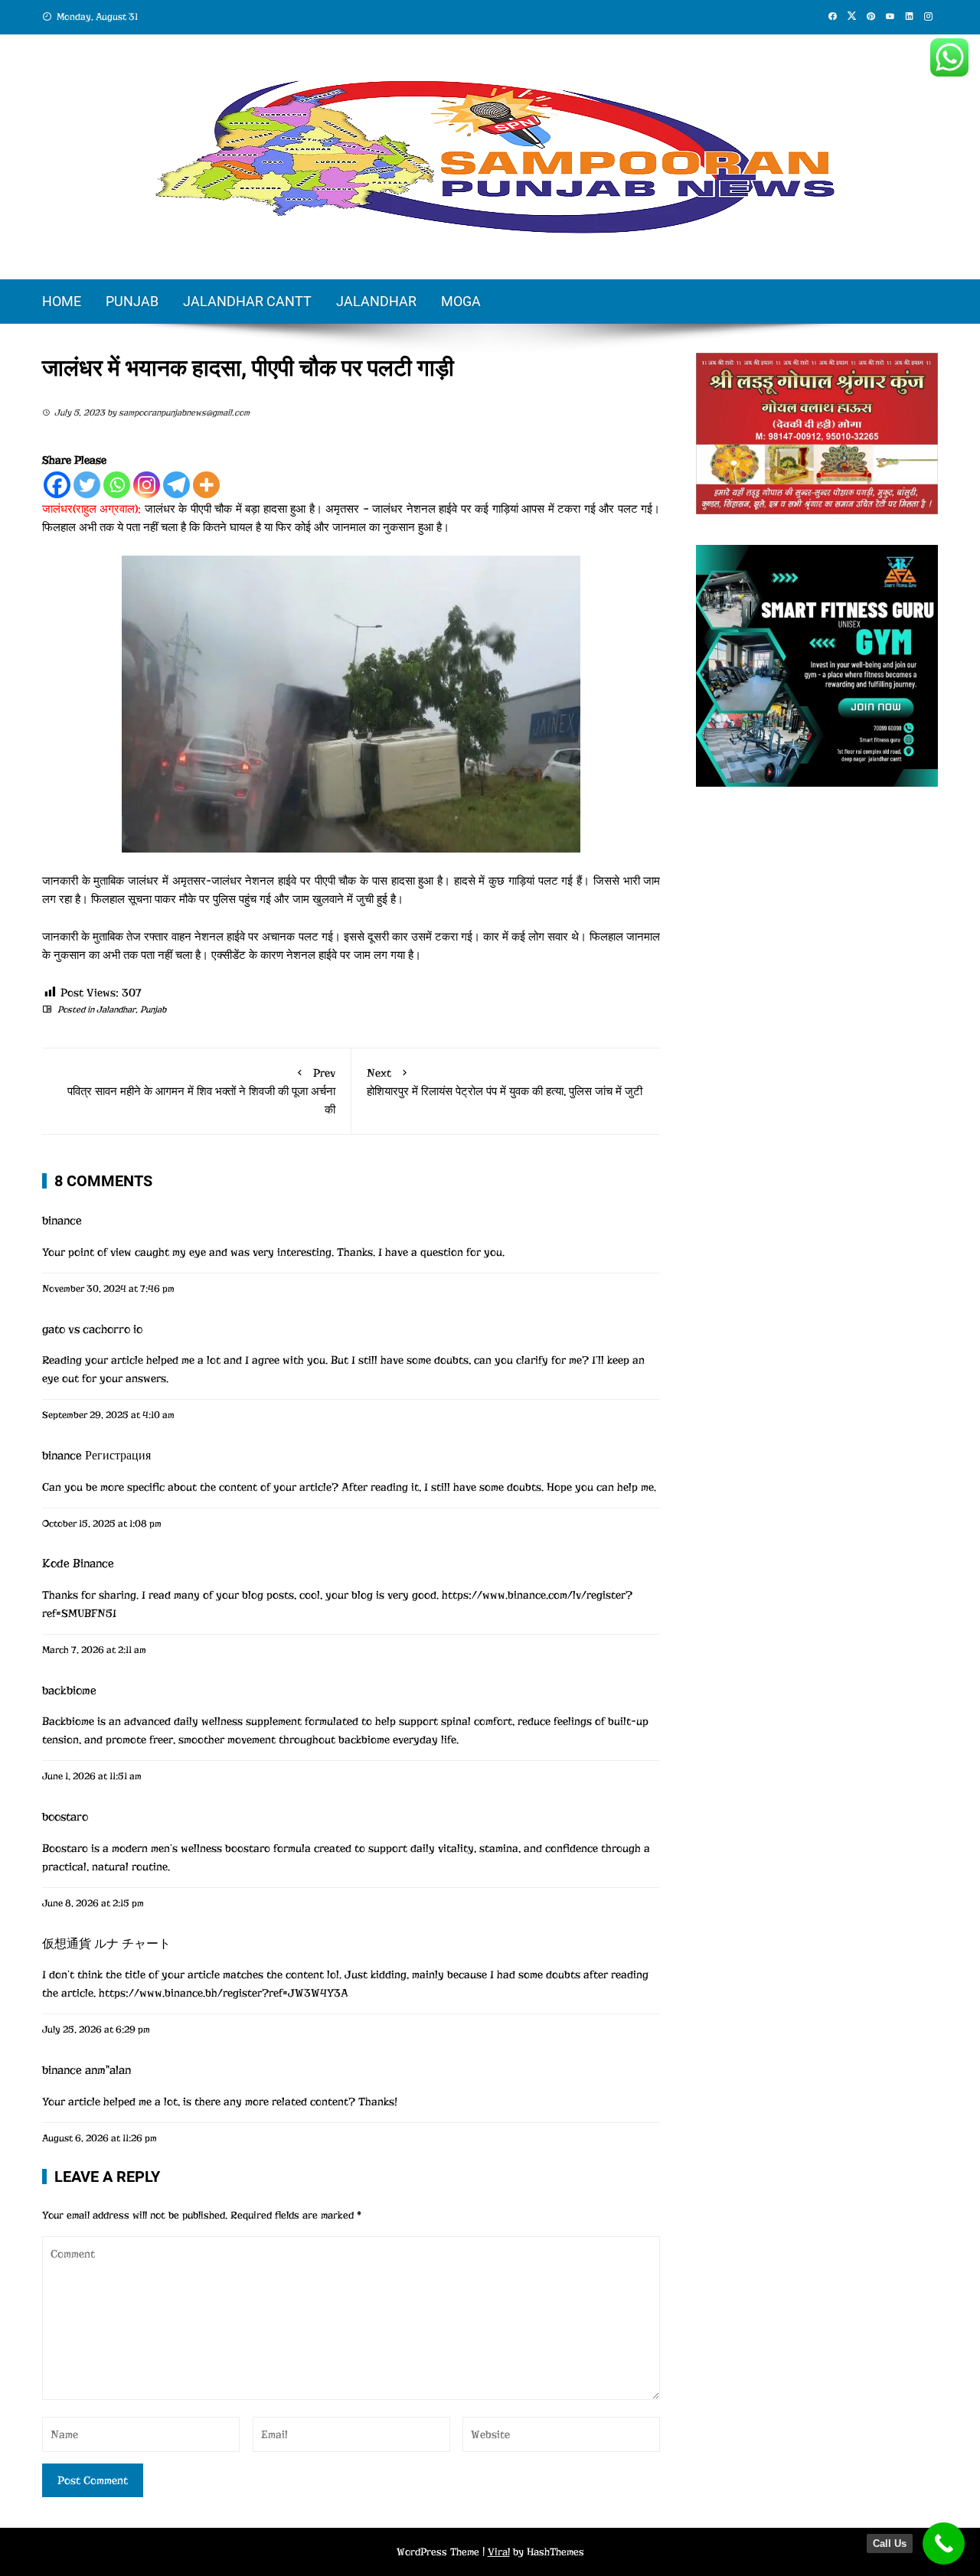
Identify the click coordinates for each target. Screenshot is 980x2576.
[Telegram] (176, 485)
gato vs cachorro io (92, 1329)
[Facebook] (57, 485)
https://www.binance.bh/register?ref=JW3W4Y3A (224, 1993)
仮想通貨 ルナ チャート (106, 1944)
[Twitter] (87, 485)
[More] (206, 485)
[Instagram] (147, 485)
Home (62, 301)
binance (62, 1221)
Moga (461, 301)
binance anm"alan (87, 2070)
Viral (499, 2552)
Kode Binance (78, 1564)
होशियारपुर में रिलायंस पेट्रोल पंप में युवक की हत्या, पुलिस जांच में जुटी (505, 1082)
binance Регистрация (96, 1456)
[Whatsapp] (117, 485)
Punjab (132, 301)
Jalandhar (376, 301)
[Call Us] (944, 2543)
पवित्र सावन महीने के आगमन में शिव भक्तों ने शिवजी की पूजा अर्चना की (201, 1091)
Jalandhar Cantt (247, 301)
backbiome (69, 1691)
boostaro (65, 1817)
